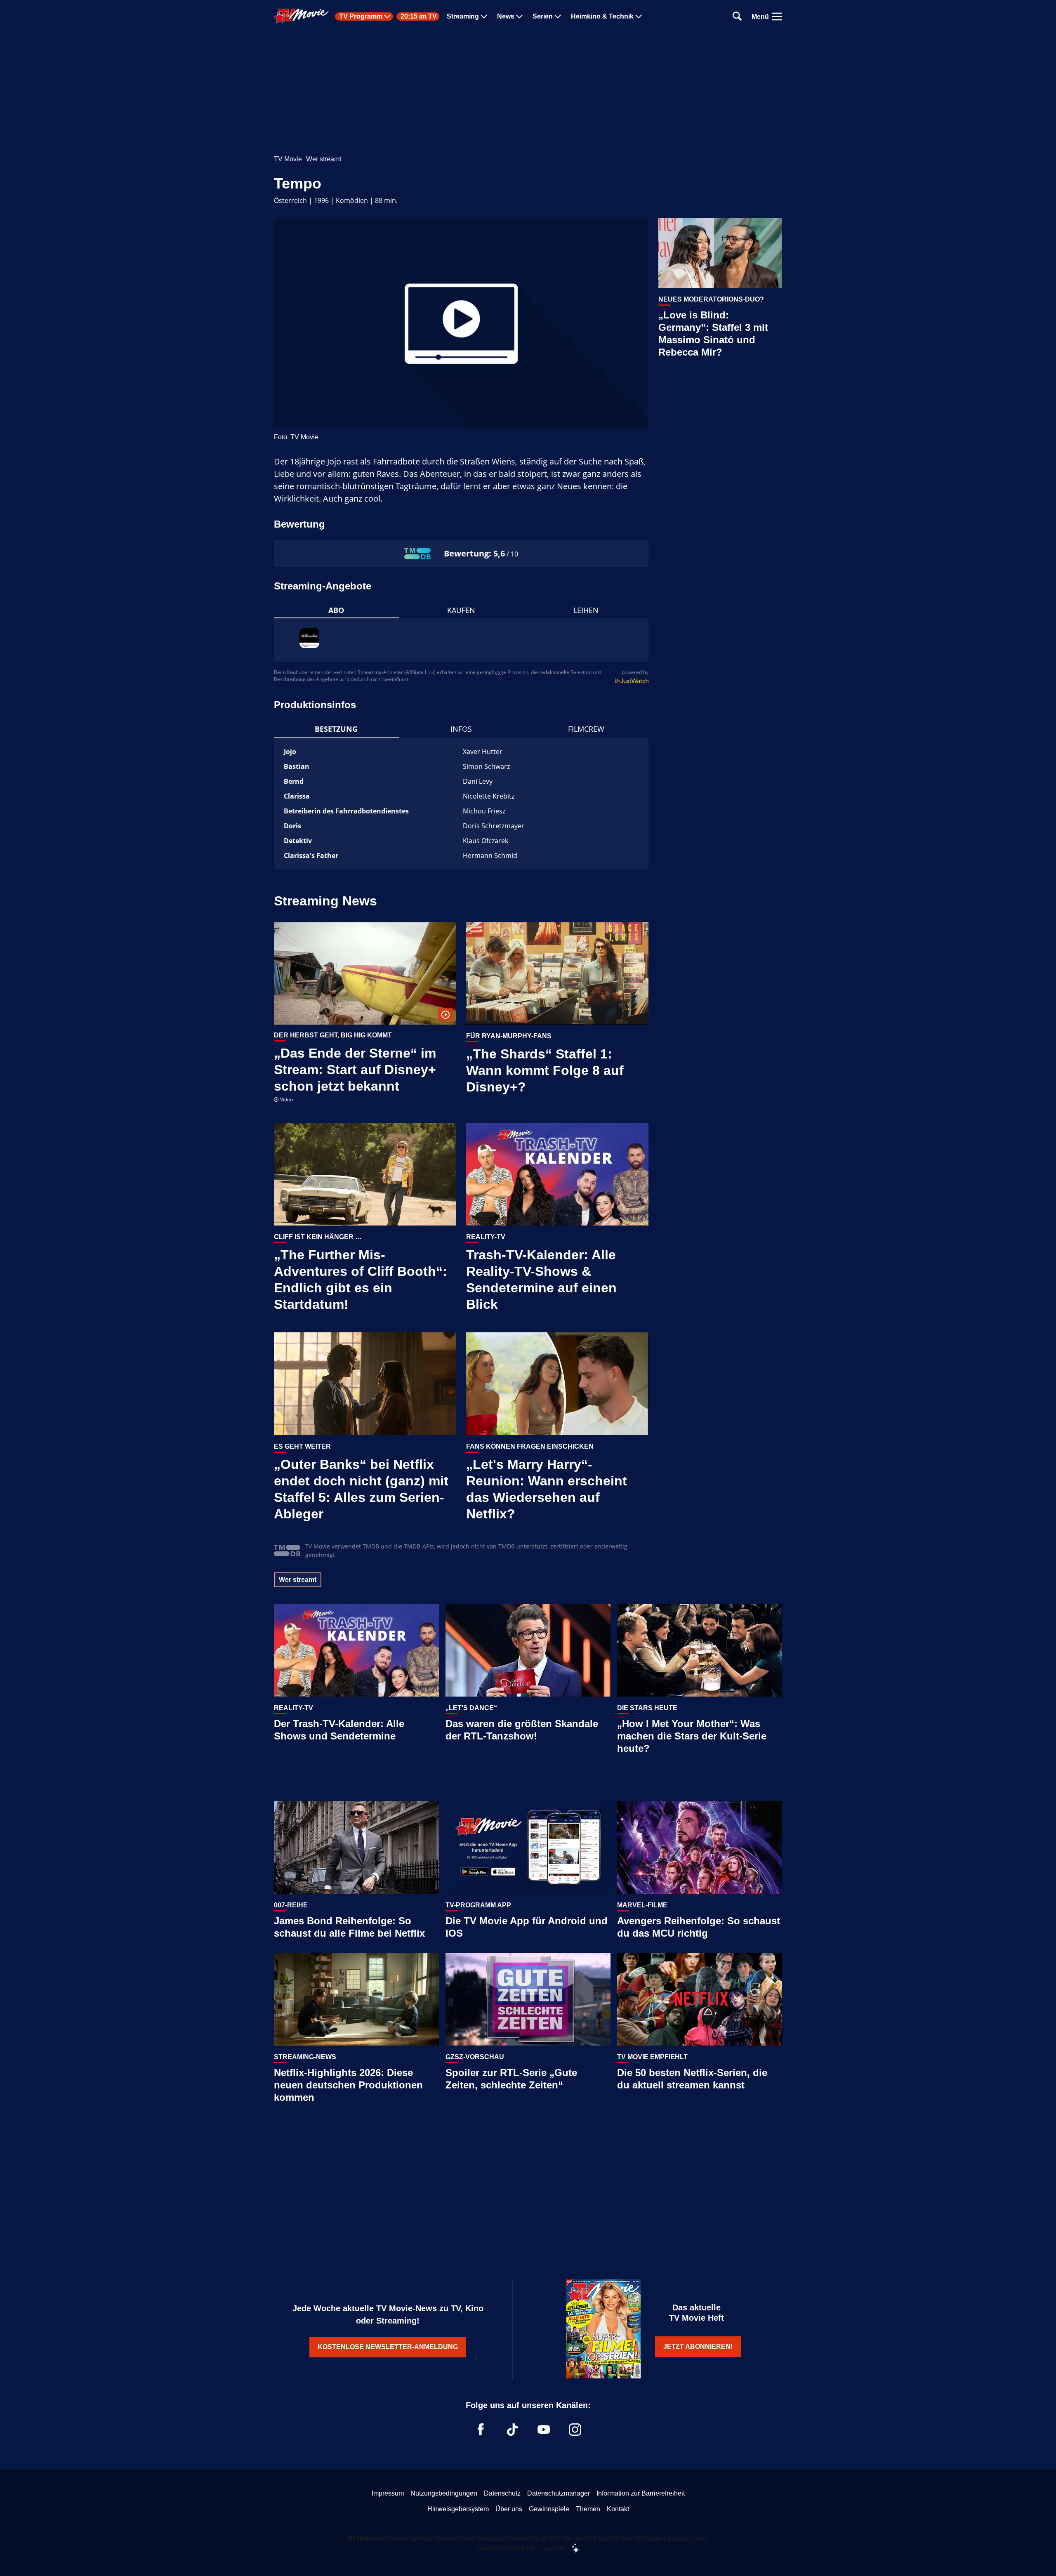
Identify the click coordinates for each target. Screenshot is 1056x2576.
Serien (543, 16)
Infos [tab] (461, 729)
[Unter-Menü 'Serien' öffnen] (558, 16)
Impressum (388, 2493)
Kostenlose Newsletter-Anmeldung (388, 2347)
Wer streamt (324, 159)
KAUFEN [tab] (461, 610)
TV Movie (288, 159)
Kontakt (618, 2509)
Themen (588, 2509)
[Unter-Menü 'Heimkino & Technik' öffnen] (639, 16)
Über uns (509, 2509)
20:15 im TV (419, 16)
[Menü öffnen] (777, 16)
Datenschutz (502, 2493)
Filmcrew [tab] (586, 729)
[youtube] (544, 2430)
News (506, 16)
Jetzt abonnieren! (698, 2346)
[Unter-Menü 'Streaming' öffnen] (484, 16)
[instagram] (575, 2430)
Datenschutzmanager (559, 2493)
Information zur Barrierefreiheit (641, 2493)
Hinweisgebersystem (458, 2509)
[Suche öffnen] (737, 17)
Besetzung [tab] (336, 729)
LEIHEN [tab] (586, 610)
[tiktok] (512, 2430)
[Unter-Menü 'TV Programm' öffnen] (387, 16)
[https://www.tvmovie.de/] (302, 16)
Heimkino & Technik (602, 16)
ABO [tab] (336, 610)
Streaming (463, 16)
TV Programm (361, 16)
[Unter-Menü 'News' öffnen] (519, 16)
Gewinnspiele (549, 2509)
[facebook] (481, 2430)
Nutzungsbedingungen (444, 2493)
